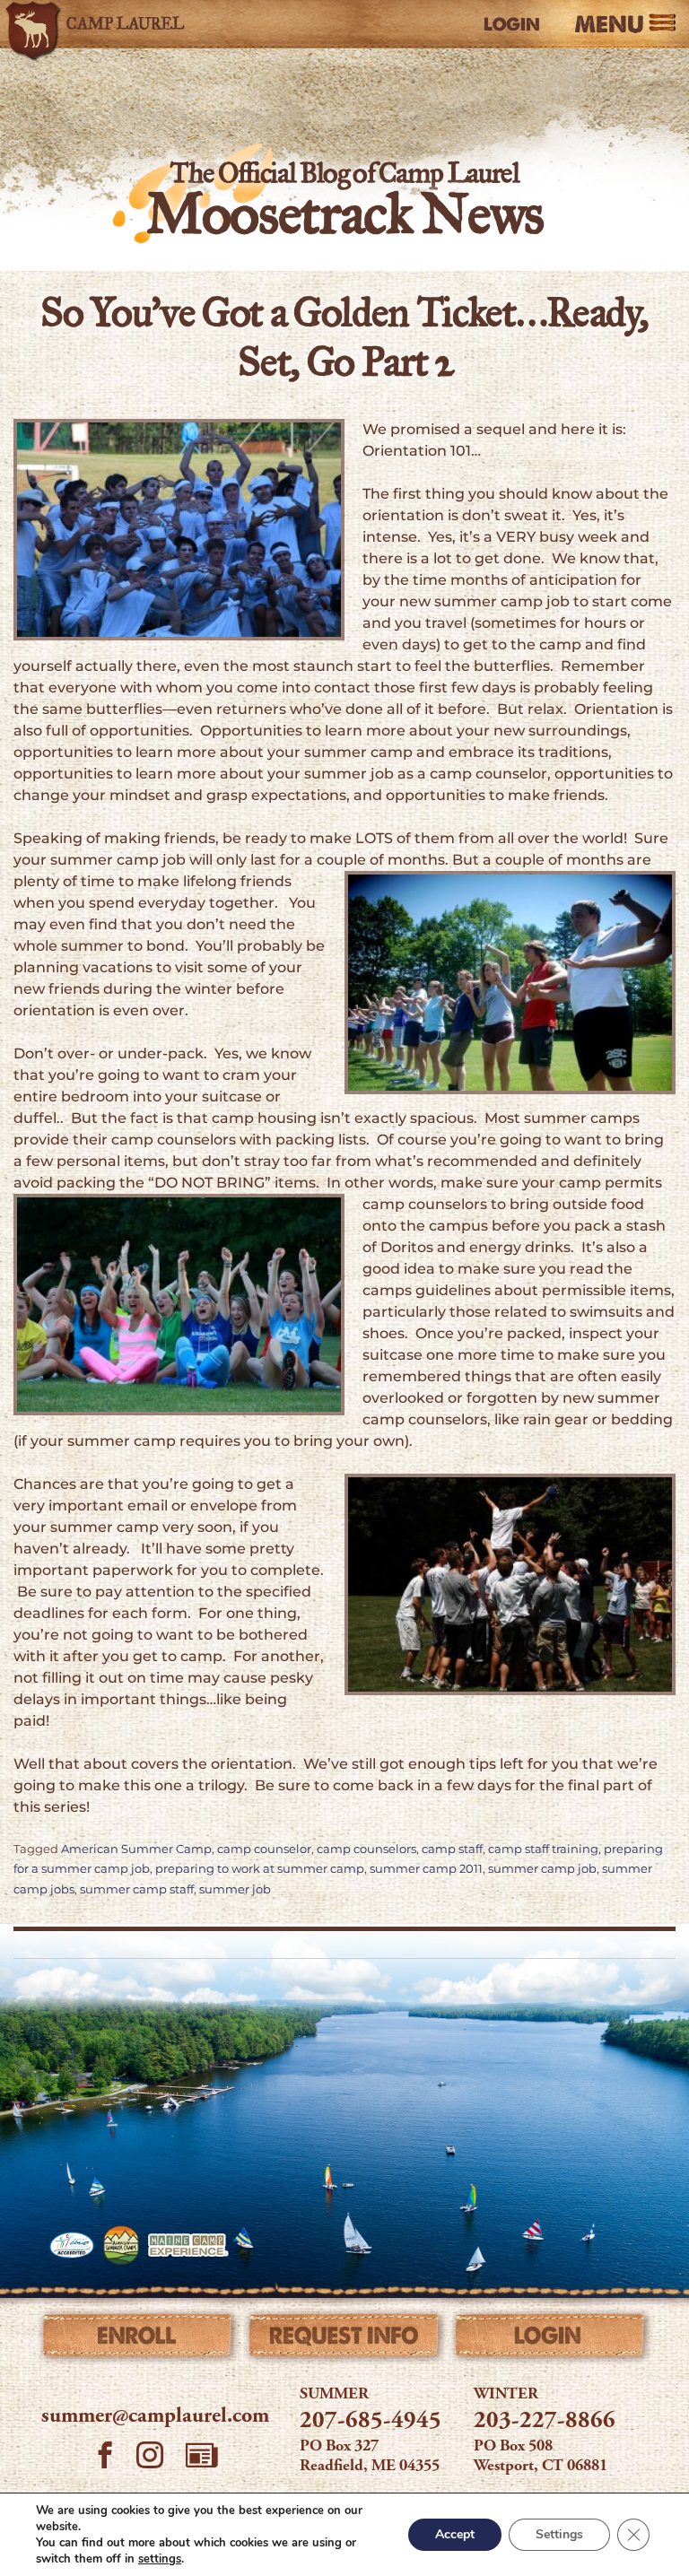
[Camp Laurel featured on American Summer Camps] (121, 2245)
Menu (609, 25)
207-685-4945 (371, 2422)
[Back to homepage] (103, 24)
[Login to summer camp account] (550, 2339)
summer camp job (542, 1869)
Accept (455, 2534)
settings (160, 2559)
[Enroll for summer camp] (139, 2339)
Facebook (105, 2458)
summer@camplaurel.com (155, 2417)
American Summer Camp (136, 1849)
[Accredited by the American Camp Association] (72, 2245)
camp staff (452, 1849)
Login (512, 24)
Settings (559, 2534)
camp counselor (264, 1849)
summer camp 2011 (426, 1869)
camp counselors (366, 1849)
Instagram (150, 2458)
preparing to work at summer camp (260, 1869)
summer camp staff (137, 1889)
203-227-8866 (545, 2422)
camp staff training (543, 1849)
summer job (235, 1889)
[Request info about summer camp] (344, 2339)
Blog (202, 2455)
